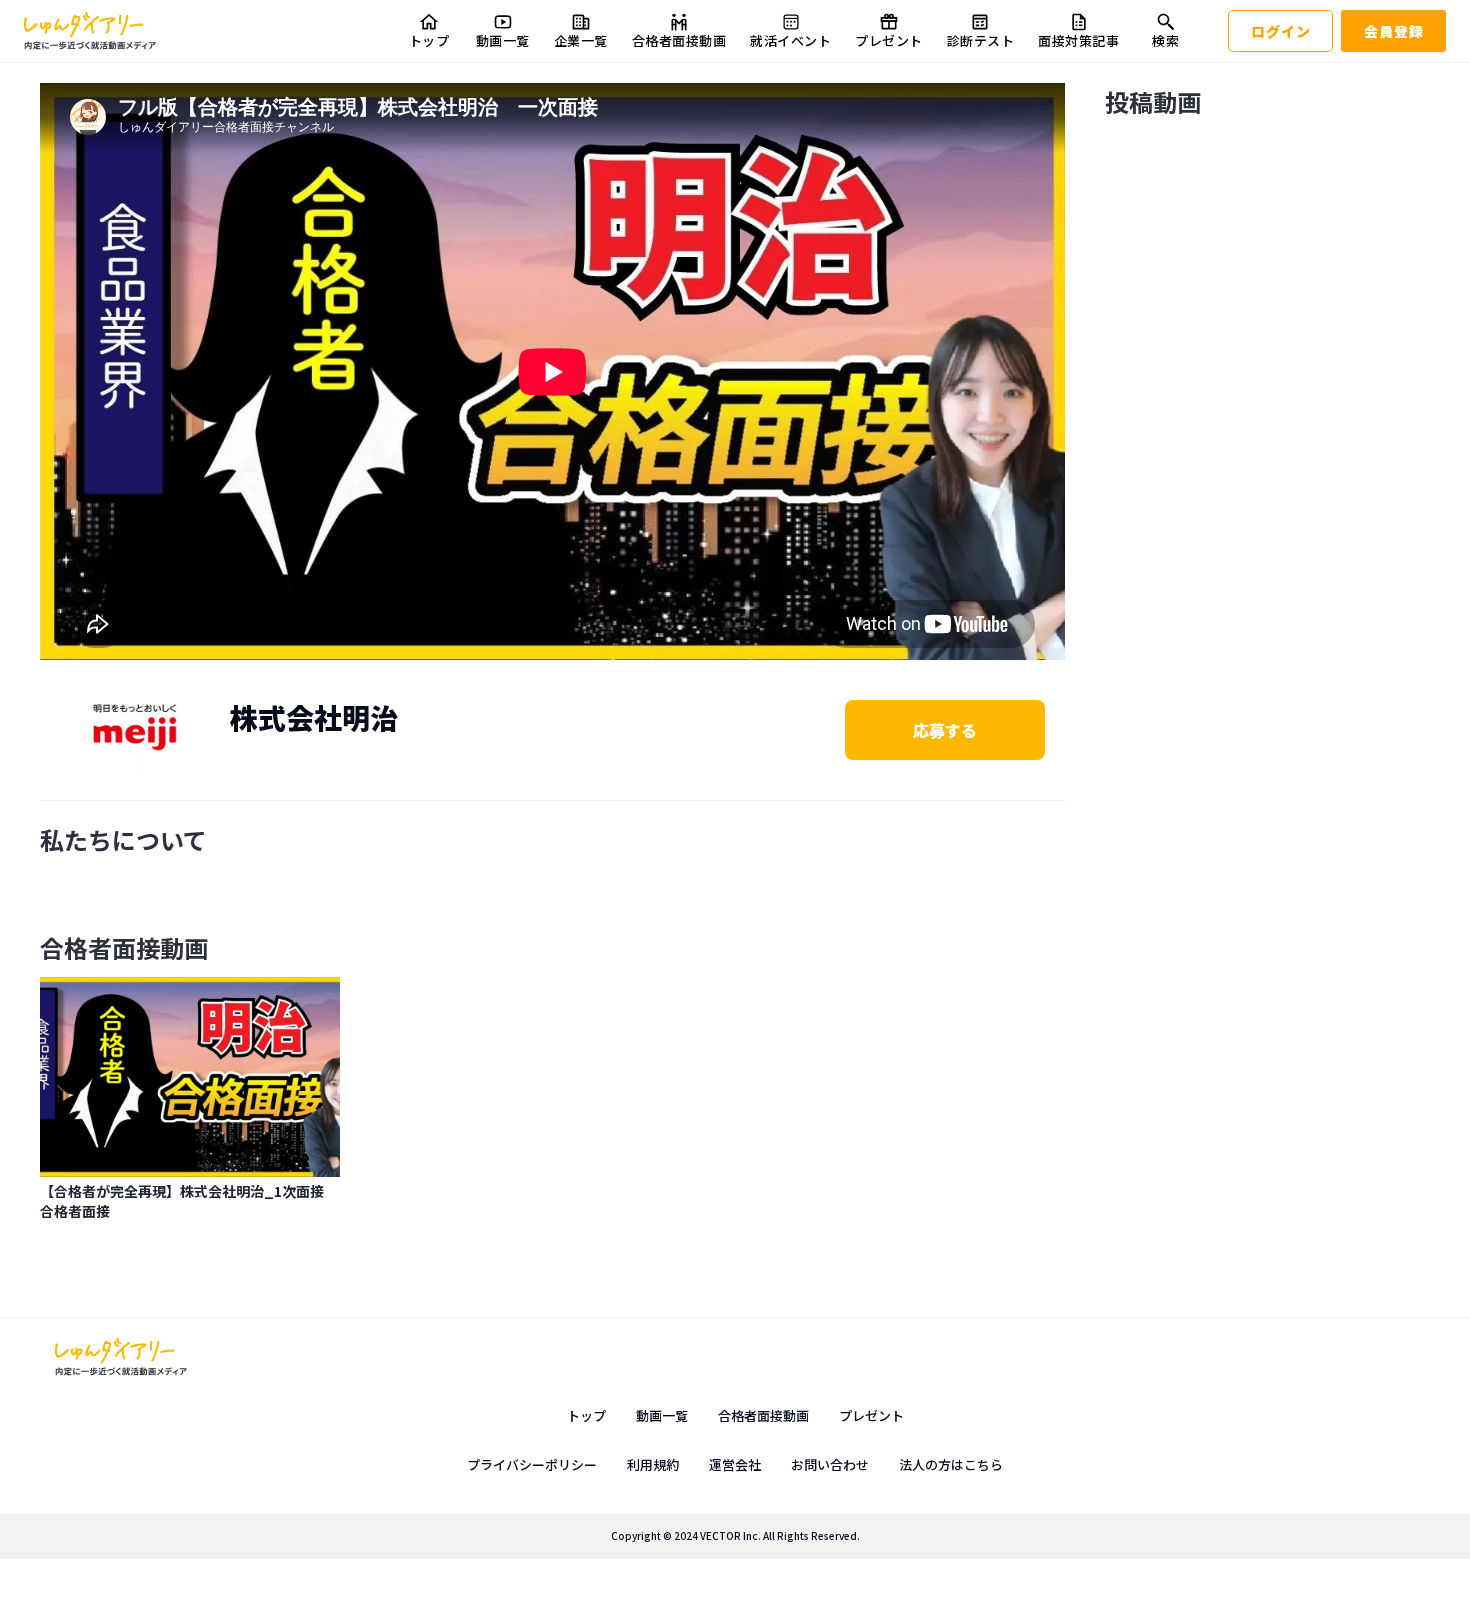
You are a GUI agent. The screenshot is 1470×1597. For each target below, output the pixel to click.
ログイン (1281, 31)
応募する (945, 730)
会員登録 (1394, 31)
